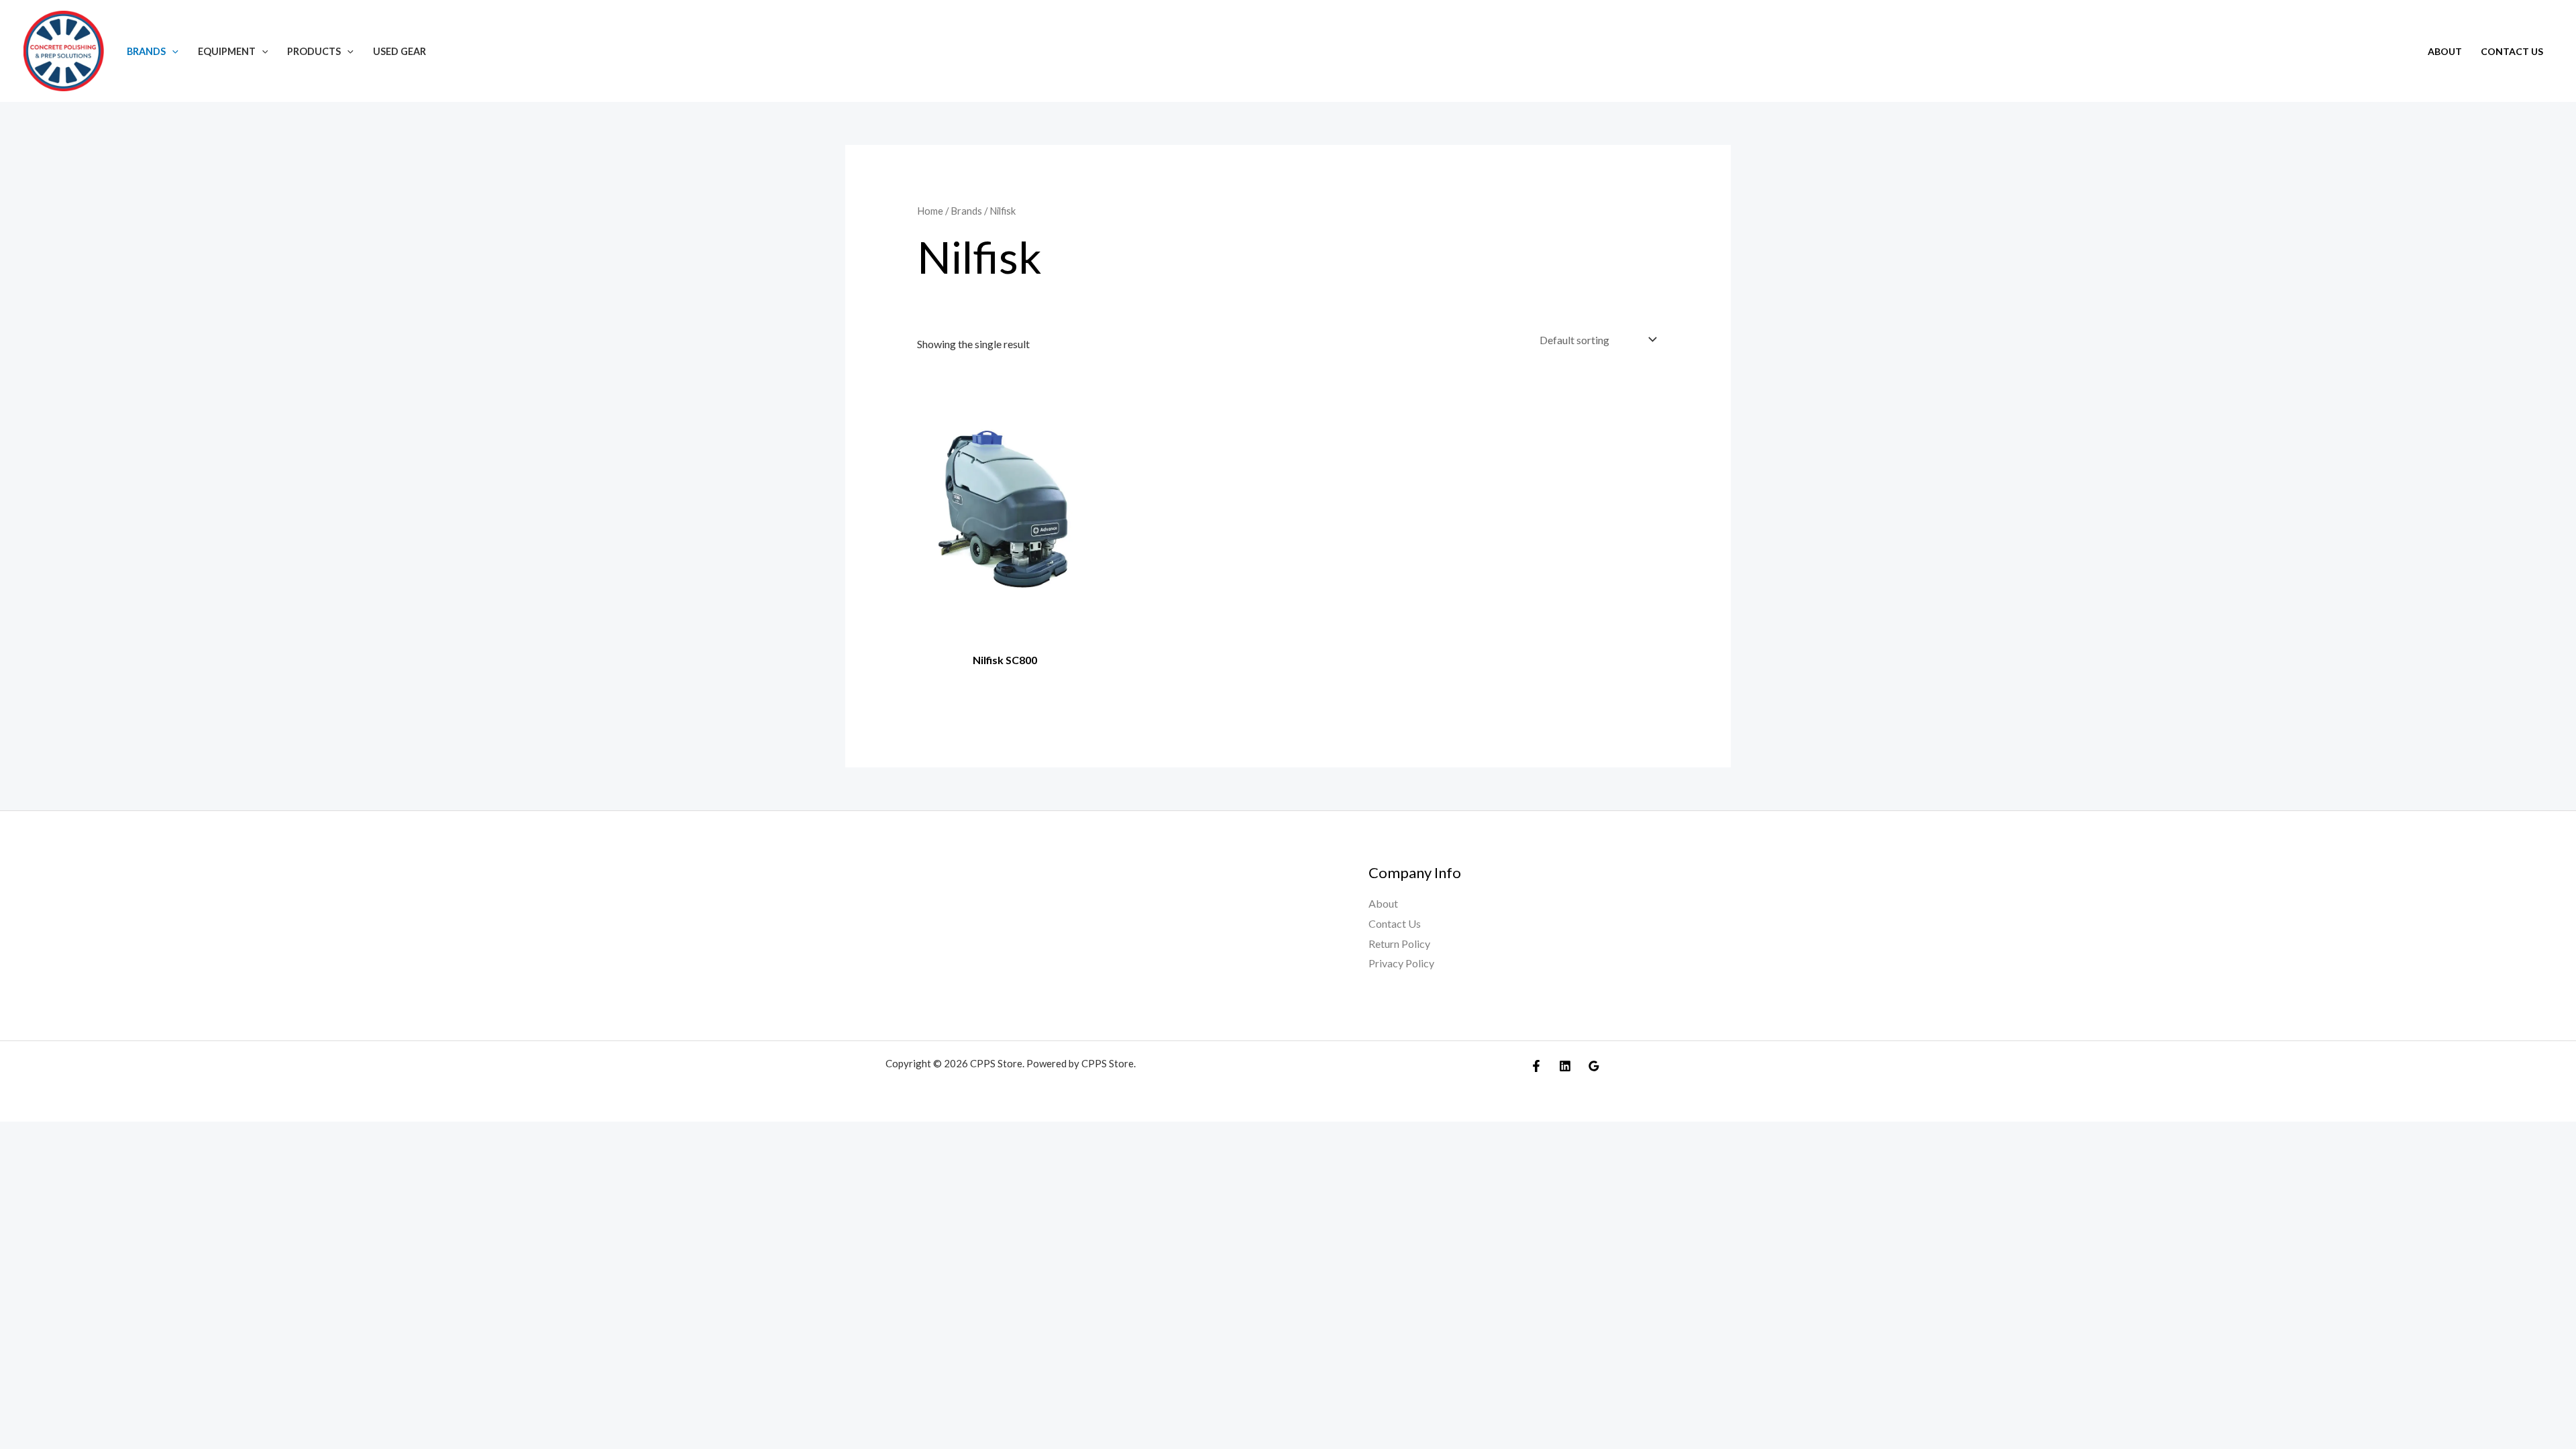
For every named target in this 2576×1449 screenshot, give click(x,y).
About (2445, 51)
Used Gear (399, 51)
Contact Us (2512, 51)
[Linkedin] (1565, 1066)
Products (314, 51)
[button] (172, 51)
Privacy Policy (1401, 963)
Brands (146, 51)
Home (930, 211)
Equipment (227, 51)
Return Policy (1399, 944)
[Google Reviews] (1594, 1066)
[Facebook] (1536, 1066)
